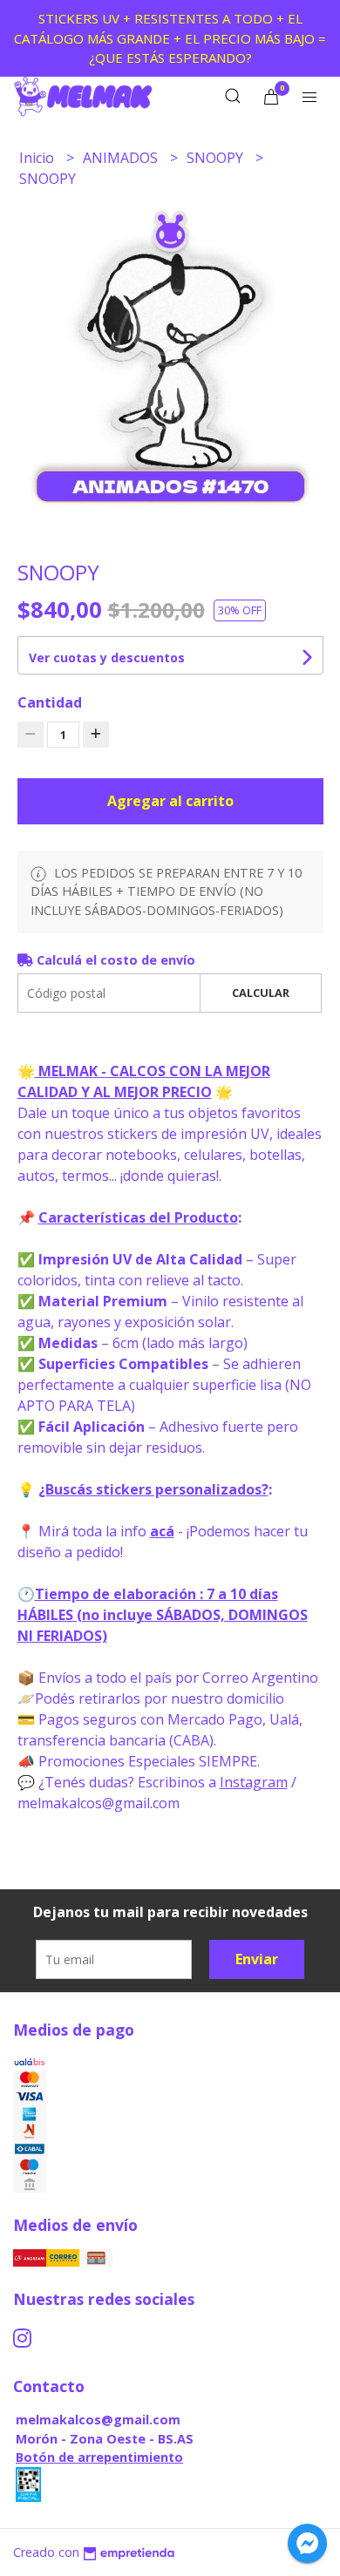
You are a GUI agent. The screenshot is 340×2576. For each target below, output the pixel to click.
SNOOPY (217, 158)
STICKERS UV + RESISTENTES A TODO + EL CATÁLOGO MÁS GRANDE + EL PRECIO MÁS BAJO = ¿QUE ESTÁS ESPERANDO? (170, 38)
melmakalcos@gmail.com (98, 2420)
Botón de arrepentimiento (99, 2457)
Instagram (254, 1782)
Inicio (38, 158)
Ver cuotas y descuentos (107, 658)
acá (162, 1531)
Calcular (261, 993)
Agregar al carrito (170, 801)
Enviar (257, 1959)
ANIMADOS (122, 158)
